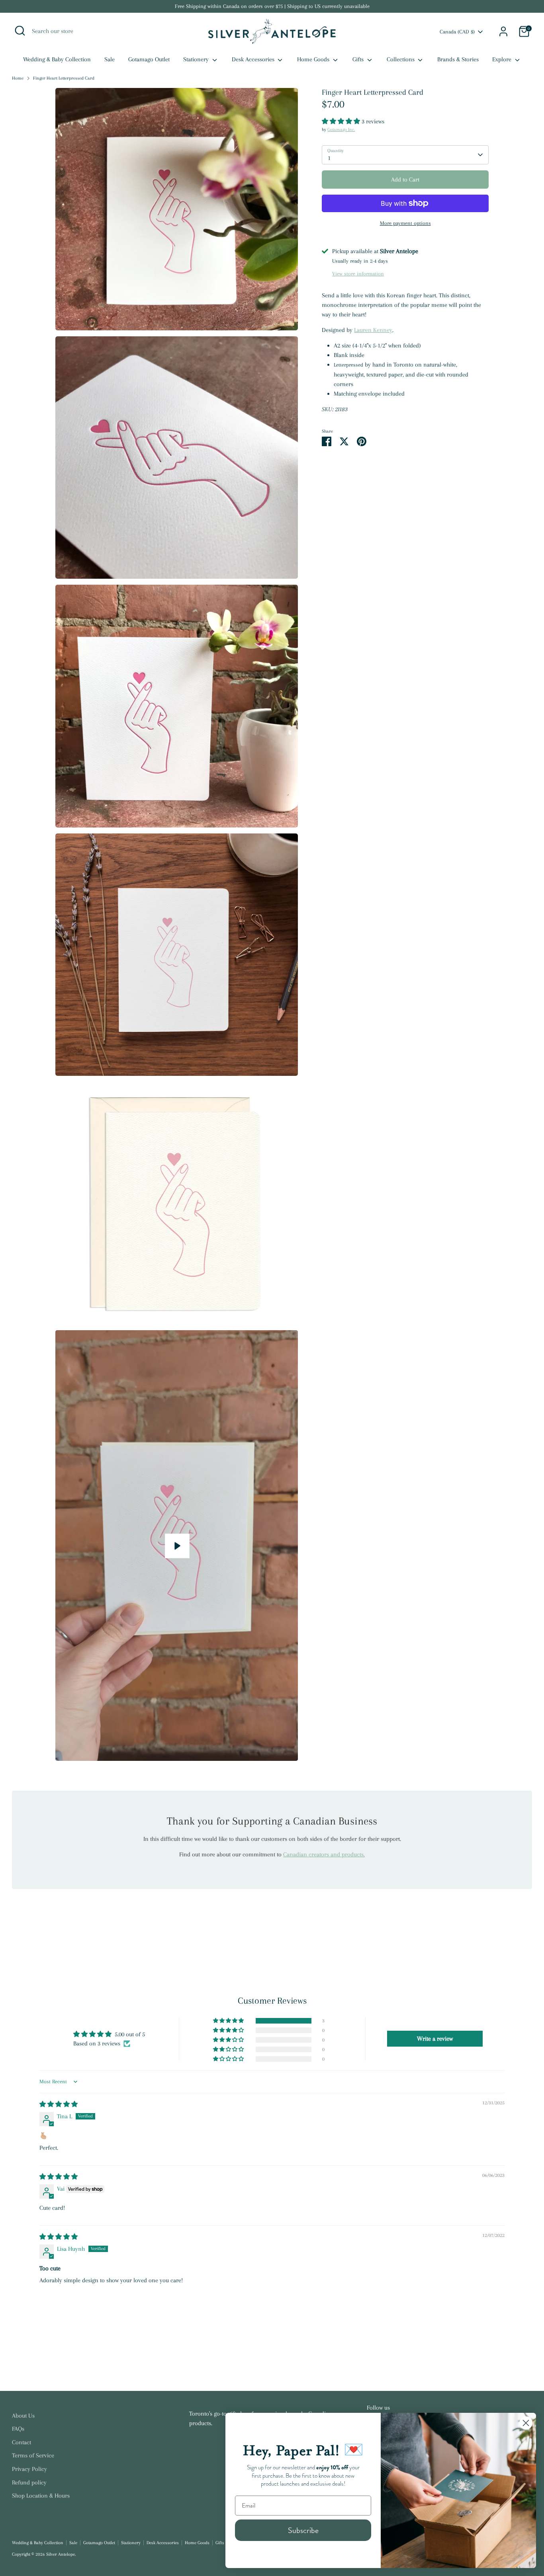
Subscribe (303, 2530)
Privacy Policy (29, 2469)
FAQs (18, 2429)
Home (18, 78)
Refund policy (29, 2482)
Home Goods (314, 59)
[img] (59, 2104)
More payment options (405, 223)
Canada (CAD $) (457, 32)
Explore (503, 59)
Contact (22, 2442)
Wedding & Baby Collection (57, 59)
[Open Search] (20, 31)
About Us (23, 2416)
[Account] (503, 31)
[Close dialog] (526, 2423)
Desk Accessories (254, 59)
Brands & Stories (458, 59)
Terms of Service (33, 2455)
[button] (342, 121)
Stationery (197, 59)
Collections (401, 59)
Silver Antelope (61, 2554)
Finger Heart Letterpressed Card (64, 78)
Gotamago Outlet (149, 59)
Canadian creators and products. (324, 1854)
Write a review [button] (435, 2039)
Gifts (359, 59)
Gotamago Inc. (341, 130)
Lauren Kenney (373, 330)
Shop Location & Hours (41, 2496)
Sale (110, 59)
